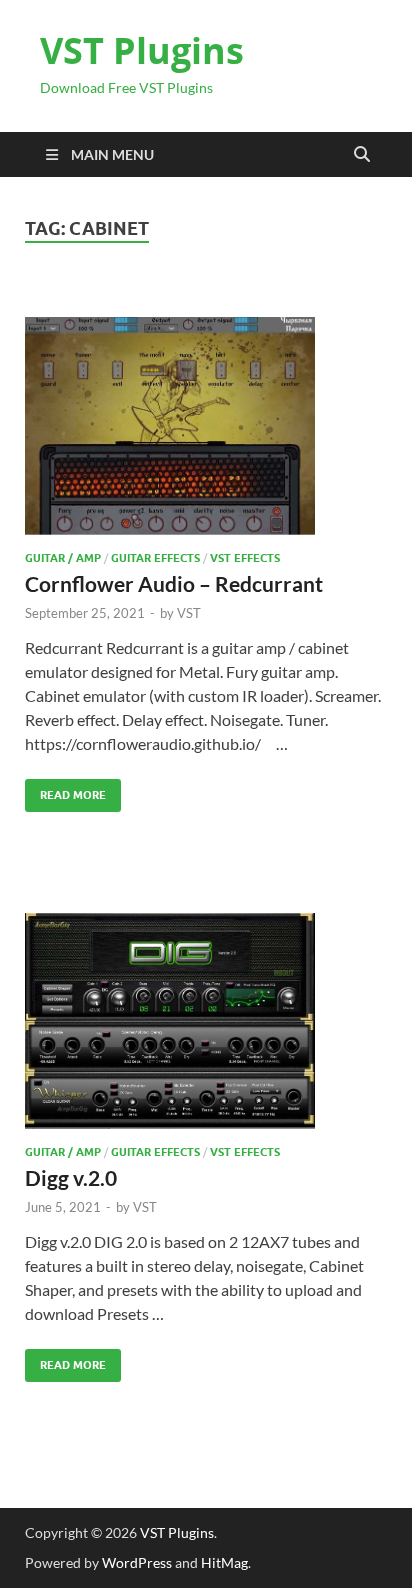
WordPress (137, 1562)
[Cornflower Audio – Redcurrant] (206, 426)
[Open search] (362, 155)
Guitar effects (155, 558)
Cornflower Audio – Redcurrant (174, 583)
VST (189, 613)
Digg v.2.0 (71, 1177)
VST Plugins (142, 50)
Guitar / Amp (63, 558)
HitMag (224, 1562)
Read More (65, 790)
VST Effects (245, 558)
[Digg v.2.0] (206, 1021)
